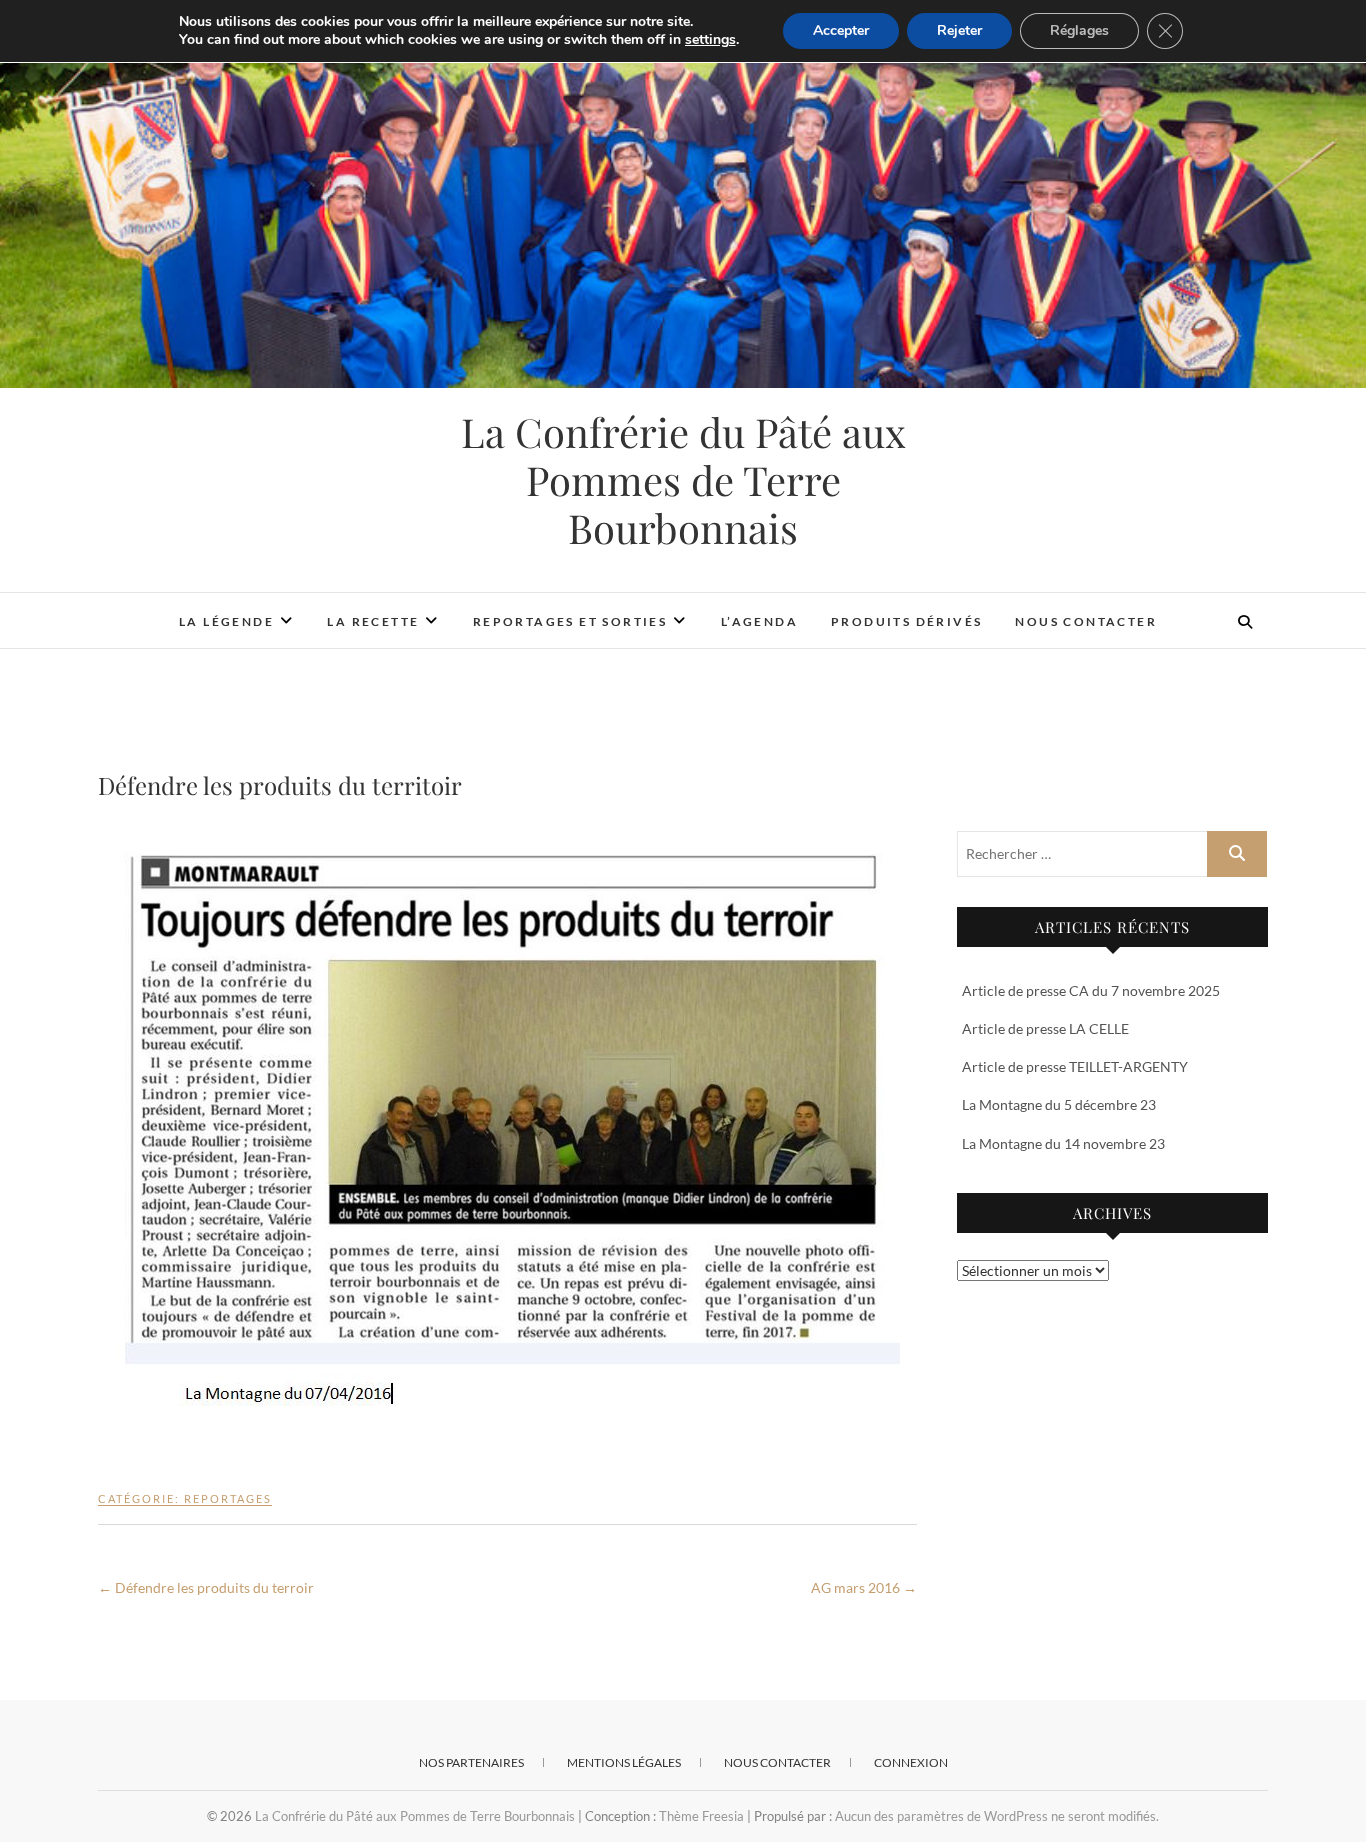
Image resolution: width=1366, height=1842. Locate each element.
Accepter (841, 30)
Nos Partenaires (471, 1762)
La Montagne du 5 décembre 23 (1059, 1104)
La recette (373, 621)
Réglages (1079, 30)
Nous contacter (1086, 621)
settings (710, 40)
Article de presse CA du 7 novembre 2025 (1091, 990)
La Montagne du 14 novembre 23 (1063, 1143)
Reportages (228, 1498)
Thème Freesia (701, 1816)
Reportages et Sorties (570, 621)
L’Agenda (759, 621)
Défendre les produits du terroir (206, 1587)
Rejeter (959, 30)
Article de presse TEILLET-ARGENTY (1075, 1066)
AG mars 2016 (864, 1587)
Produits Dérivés (906, 621)
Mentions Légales (624, 1762)
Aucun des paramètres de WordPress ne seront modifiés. (997, 1816)
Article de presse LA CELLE (1045, 1028)
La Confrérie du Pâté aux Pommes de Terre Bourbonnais (683, 480)
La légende (226, 621)
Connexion (911, 1762)
